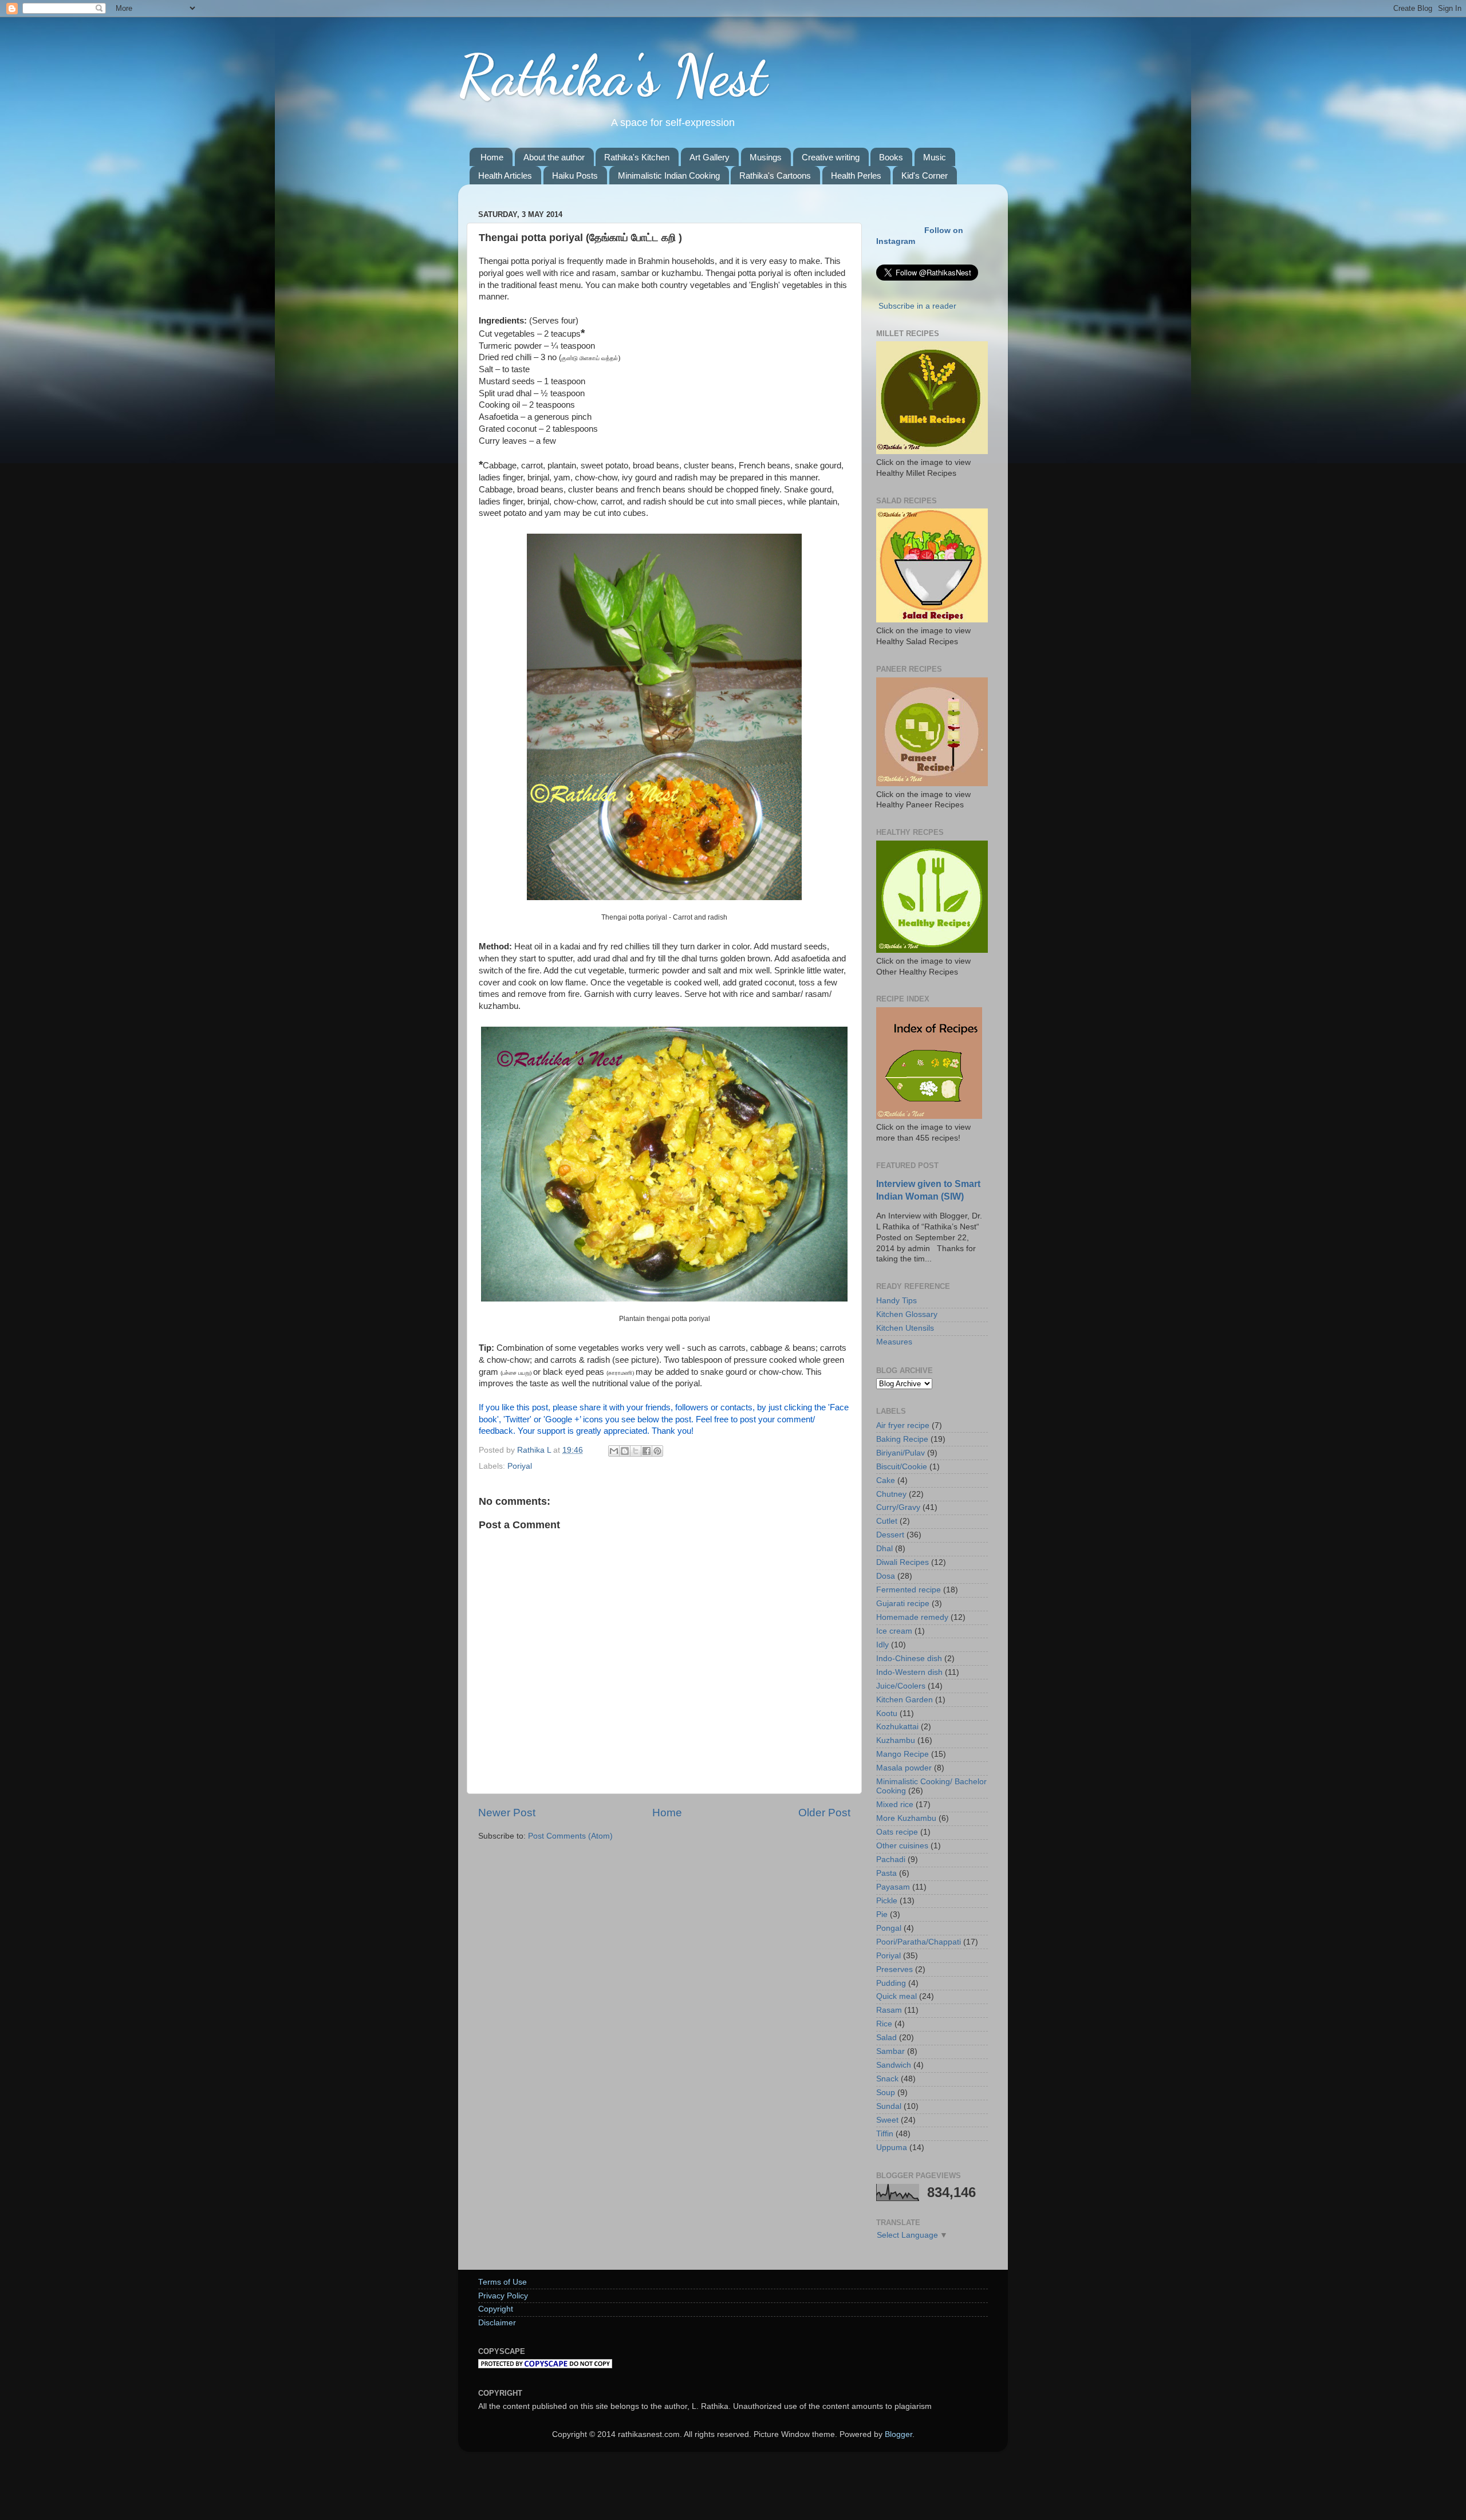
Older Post (824, 1813)
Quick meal (896, 1996)
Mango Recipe (903, 1754)
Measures (894, 1342)
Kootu (887, 1713)
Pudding (891, 1983)
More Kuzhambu (906, 1818)
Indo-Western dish (909, 1672)
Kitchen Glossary (907, 1314)
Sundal (889, 2106)
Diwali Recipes (903, 1562)
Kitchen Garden (905, 1700)
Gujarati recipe (903, 1604)
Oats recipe (897, 1832)
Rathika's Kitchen (637, 157)
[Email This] (614, 1451)
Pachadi (891, 1860)
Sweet (887, 2120)
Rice (884, 2024)
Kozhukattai (897, 1727)
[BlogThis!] (625, 1451)
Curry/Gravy (898, 1507)
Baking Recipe (902, 1439)
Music (935, 157)
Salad (886, 2038)
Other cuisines (902, 1846)
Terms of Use (503, 2282)
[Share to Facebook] (647, 1451)
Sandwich (894, 2065)
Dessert (890, 1535)
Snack (887, 2079)
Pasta (886, 1873)
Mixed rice (895, 1805)
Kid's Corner (925, 176)
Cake (886, 1480)
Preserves (894, 1969)
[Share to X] (636, 1451)
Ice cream (894, 1631)
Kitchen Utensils (905, 1328)
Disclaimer (497, 2323)
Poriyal (520, 1466)
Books (891, 157)
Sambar (890, 2051)
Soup (886, 2093)
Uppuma (892, 2148)
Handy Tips (896, 1301)
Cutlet (887, 1521)
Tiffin (885, 2134)
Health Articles (505, 176)
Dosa (886, 1576)
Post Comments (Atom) (570, 1836)
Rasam (889, 2010)
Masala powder (904, 1768)
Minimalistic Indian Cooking (669, 176)
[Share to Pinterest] (657, 1451)
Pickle (887, 1901)
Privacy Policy (503, 2296)
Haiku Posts (575, 176)
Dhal (884, 1549)
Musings (766, 157)
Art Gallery (710, 157)
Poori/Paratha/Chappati (919, 1942)
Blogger (898, 2434)
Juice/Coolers (901, 1686)
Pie (882, 1914)
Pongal (889, 1928)
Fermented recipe (909, 1590)
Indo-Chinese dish (909, 1659)
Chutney (891, 1494)
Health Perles (856, 176)
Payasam (893, 1887)
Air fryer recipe (903, 1425)
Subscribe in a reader (917, 306)
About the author (554, 157)
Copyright (496, 2309)
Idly (882, 1645)
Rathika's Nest (612, 76)
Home (492, 157)
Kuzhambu (896, 1740)
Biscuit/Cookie (902, 1467)
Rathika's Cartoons (775, 176)
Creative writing (831, 157)
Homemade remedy (912, 1617)
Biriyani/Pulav (901, 1453)
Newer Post (507, 1813)
